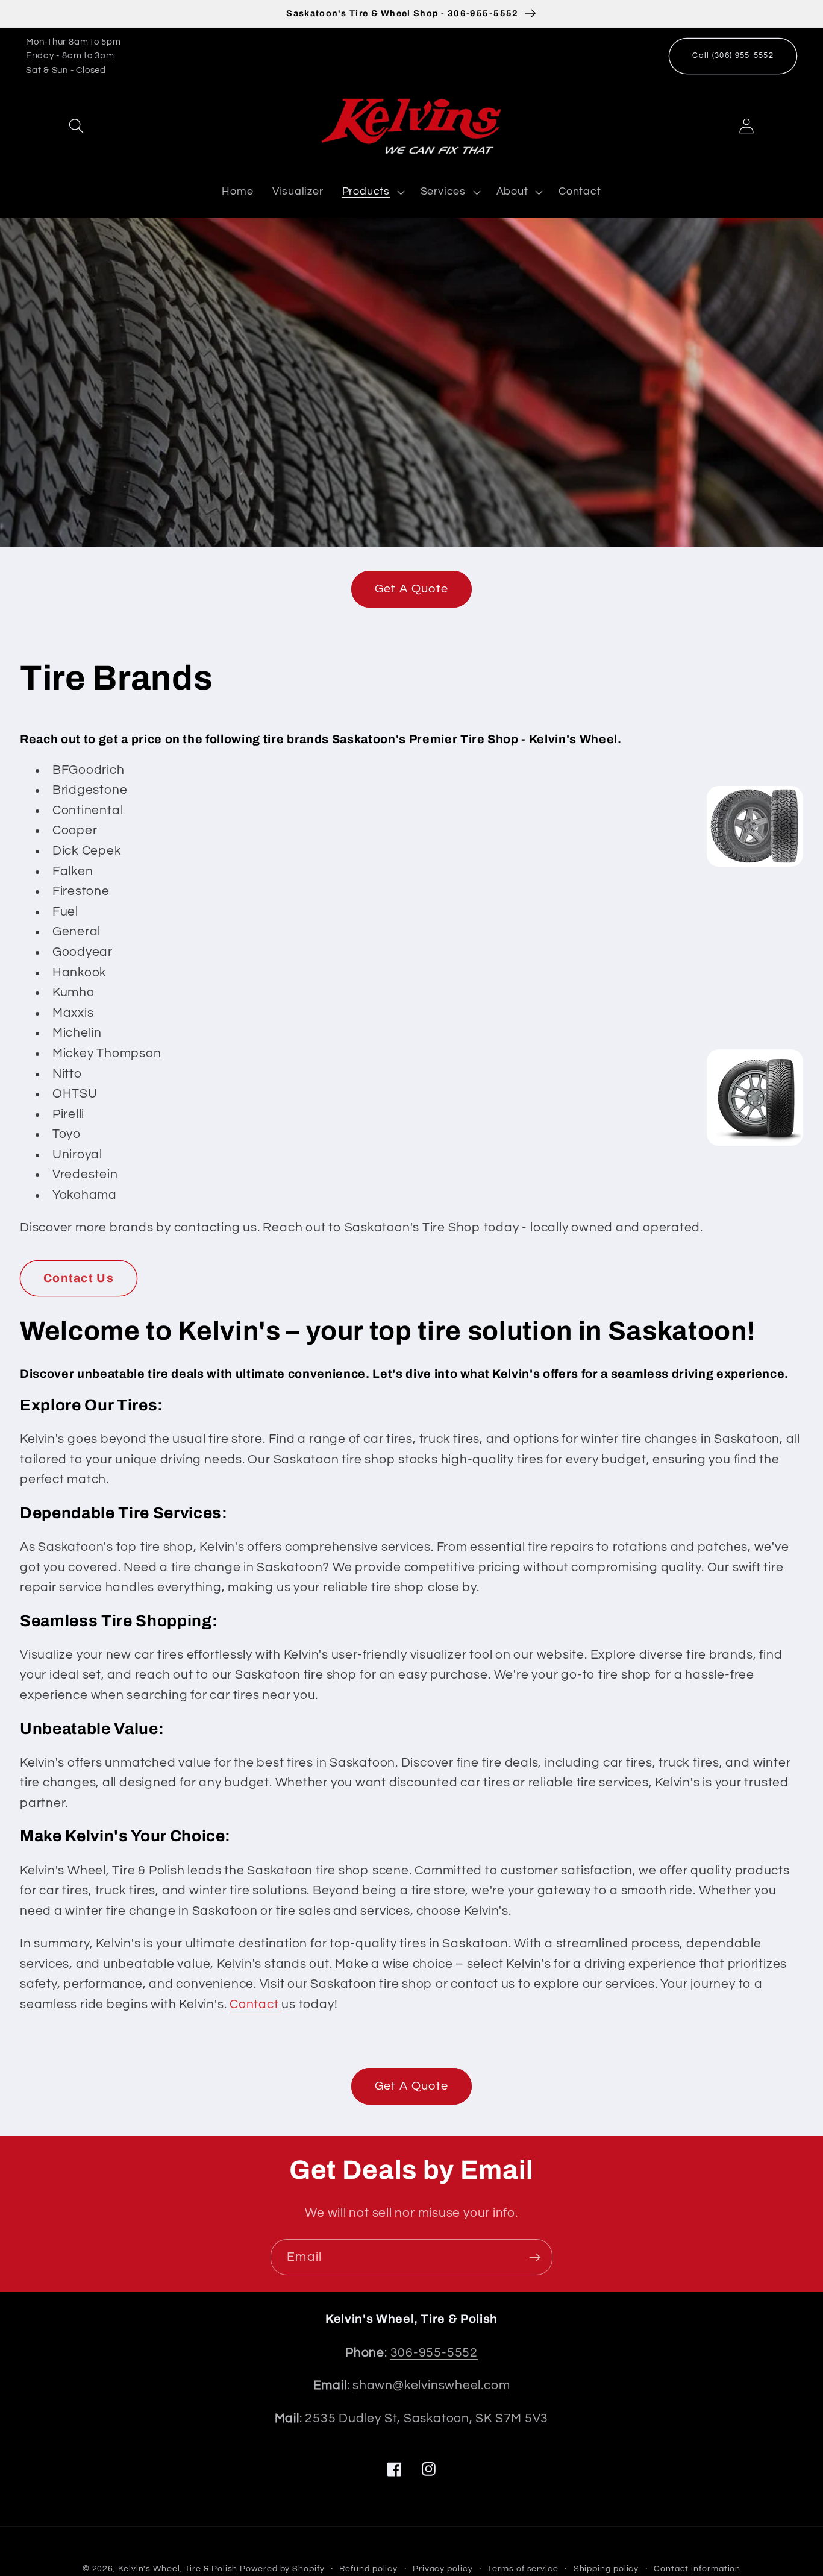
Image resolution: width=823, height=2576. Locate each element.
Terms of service (523, 2568)
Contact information (697, 2568)
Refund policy (368, 2568)
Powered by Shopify (282, 2568)
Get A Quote (411, 589)
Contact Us (79, 1278)
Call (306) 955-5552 (733, 55)
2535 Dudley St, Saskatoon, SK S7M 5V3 (427, 2418)
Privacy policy (443, 2568)
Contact (255, 2004)
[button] (76, 126)
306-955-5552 (434, 2353)
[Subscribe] (535, 2257)
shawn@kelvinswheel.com (431, 2385)
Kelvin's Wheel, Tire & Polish (178, 2568)
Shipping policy (606, 2568)
